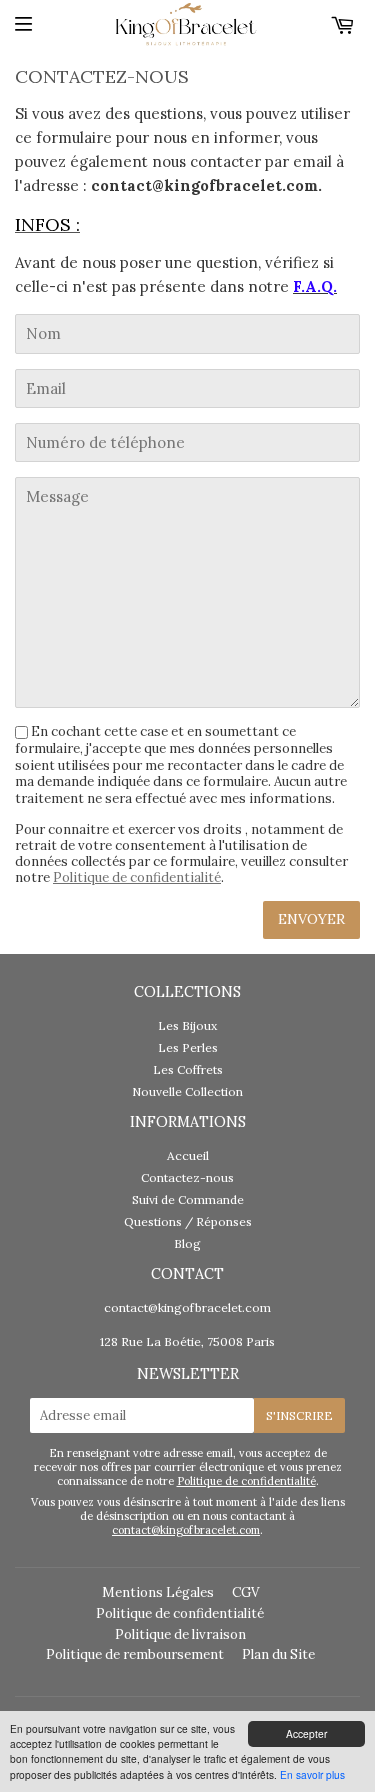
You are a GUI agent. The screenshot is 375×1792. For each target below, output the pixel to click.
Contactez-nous (187, 1177)
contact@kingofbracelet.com (187, 1307)
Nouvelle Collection (187, 1091)
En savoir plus (312, 1774)
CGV (245, 1592)
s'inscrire (299, 1415)
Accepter (306, 1733)
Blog (187, 1243)
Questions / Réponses (188, 1221)
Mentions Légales (158, 1592)
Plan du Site (278, 1654)
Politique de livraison (180, 1634)
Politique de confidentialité (137, 877)
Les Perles (188, 1047)
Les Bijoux (187, 1025)
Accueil (188, 1155)
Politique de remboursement (135, 1654)
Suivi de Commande (188, 1199)
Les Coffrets (188, 1069)
